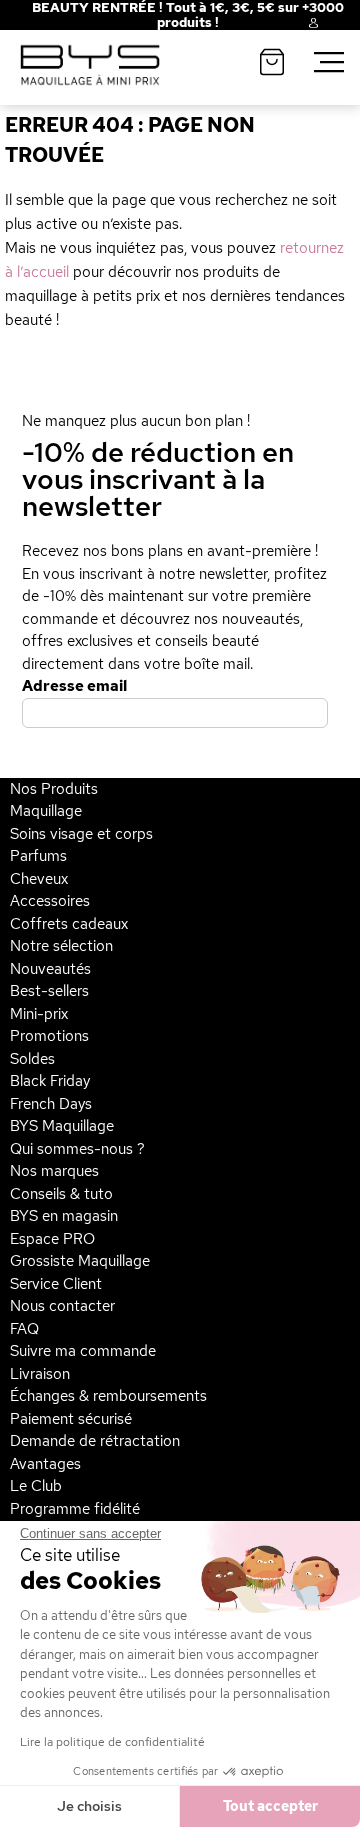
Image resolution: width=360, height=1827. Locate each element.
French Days (51, 1104)
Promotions (49, 1036)
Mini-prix (39, 1014)
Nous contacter (62, 1306)
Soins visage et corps (81, 834)
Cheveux (39, 879)
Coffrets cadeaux (69, 924)
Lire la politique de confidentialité (112, 1742)
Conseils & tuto (61, 1194)
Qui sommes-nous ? (77, 1149)
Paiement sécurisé (71, 1419)
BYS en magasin (64, 1216)
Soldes (32, 1059)
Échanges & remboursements (108, 1396)
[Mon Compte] (298, 26)
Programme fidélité (75, 1509)
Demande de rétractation (95, 1441)
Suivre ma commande (83, 1351)
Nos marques (54, 1171)
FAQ (24, 1329)
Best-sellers (49, 991)
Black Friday (50, 1081)
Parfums (38, 856)
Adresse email (74, 686)
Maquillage (46, 811)
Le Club (36, 1486)
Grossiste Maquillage (80, 1261)
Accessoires (50, 901)
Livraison (40, 1374)
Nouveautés (50, 969)
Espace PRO (52, 1239)
